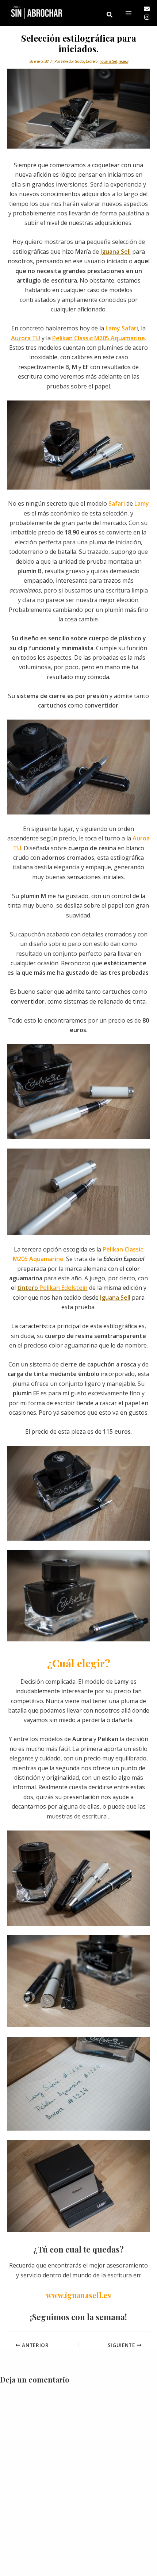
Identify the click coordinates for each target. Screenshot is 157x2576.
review (123, 61)
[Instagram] (147, 17)
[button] (110, 15)
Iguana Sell (109, 61)
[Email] (147, 9)
